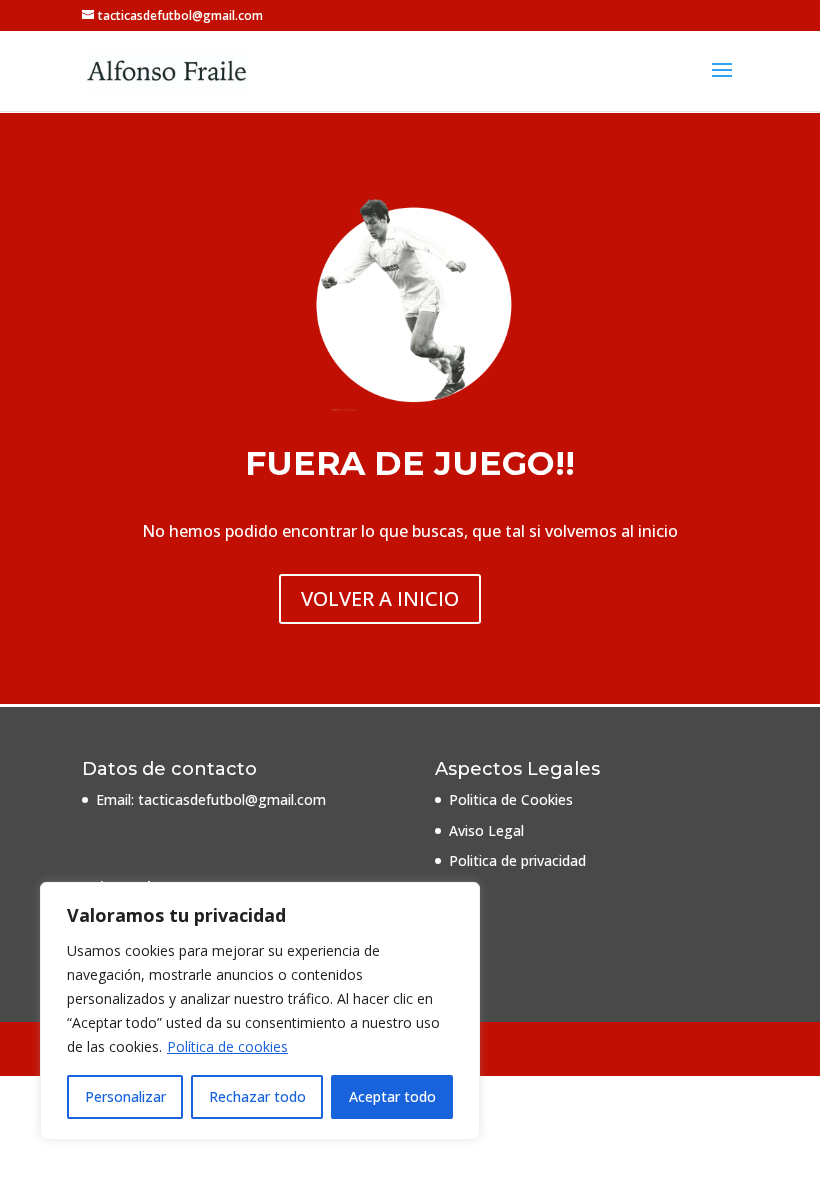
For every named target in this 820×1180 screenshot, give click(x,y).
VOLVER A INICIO (380, 598)
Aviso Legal (486, 830)
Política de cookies (227, 1046)
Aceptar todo (392, 1096)
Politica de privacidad (517, 860)
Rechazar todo (257, 1096)
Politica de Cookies (511, 799)
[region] (260, 1011)
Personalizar (125, 1096)
